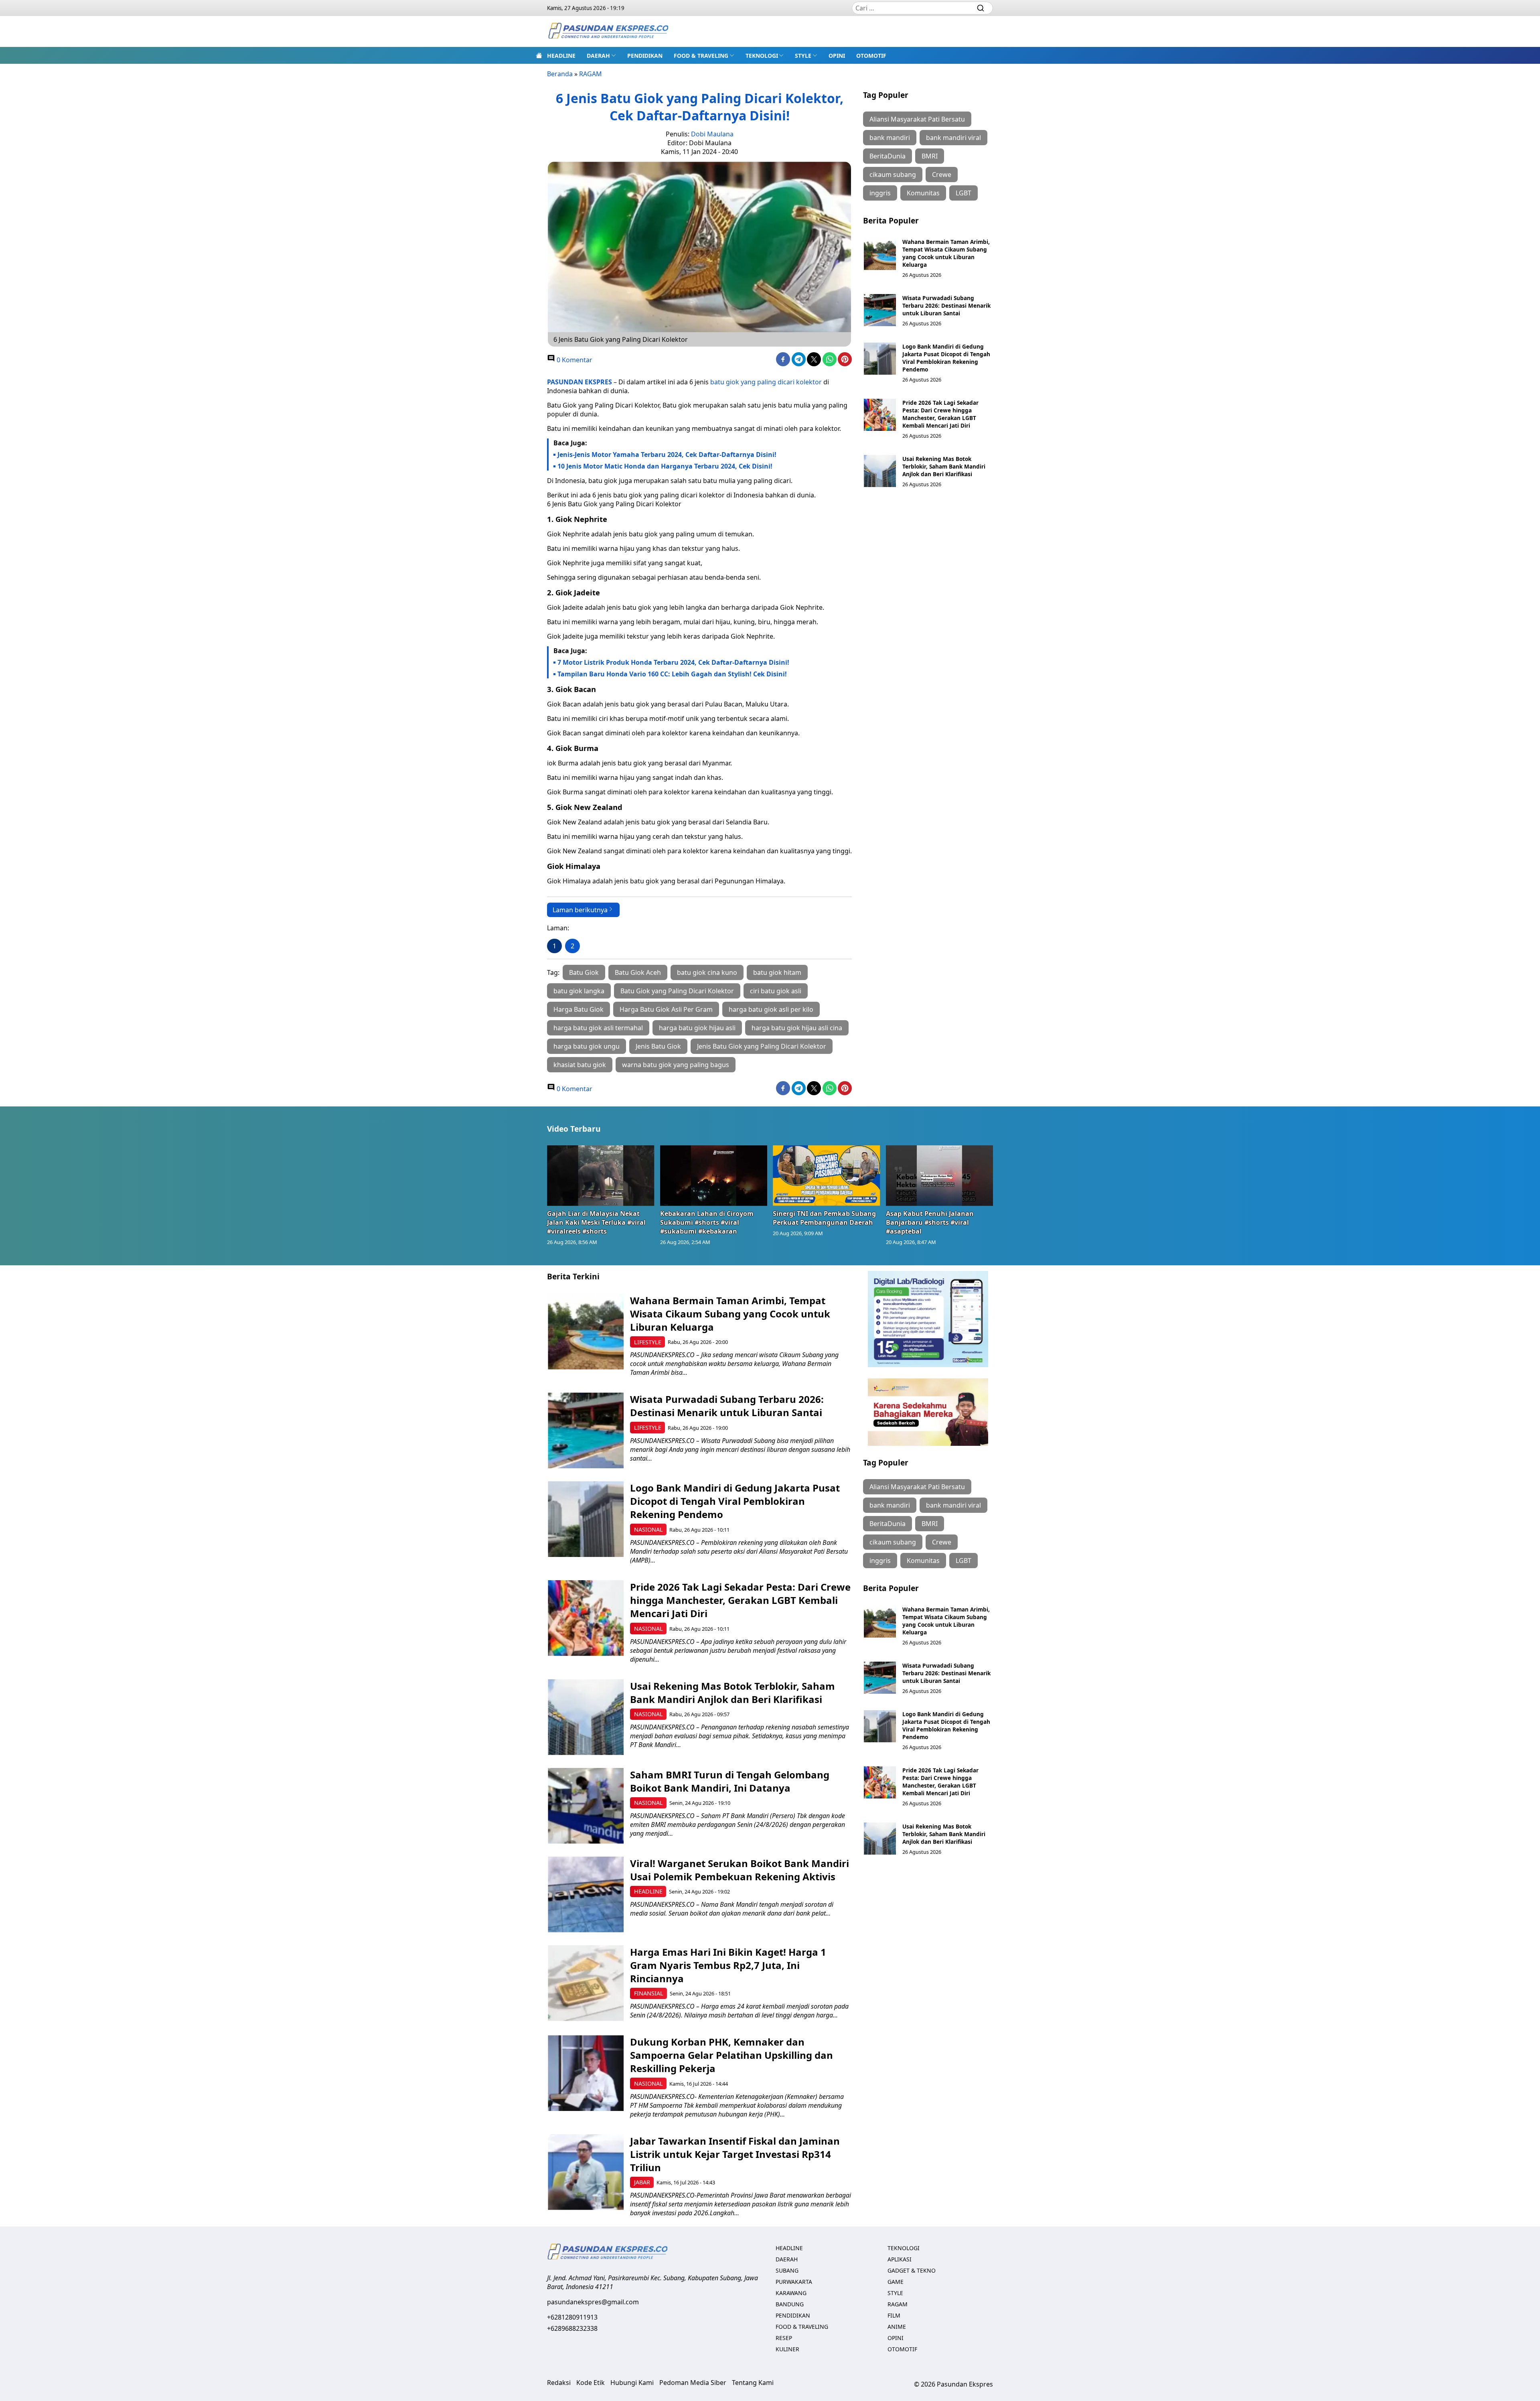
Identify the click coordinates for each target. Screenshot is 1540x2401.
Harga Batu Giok (579, 1009)
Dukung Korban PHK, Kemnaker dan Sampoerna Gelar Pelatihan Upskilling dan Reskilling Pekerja (731, 2055)
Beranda (560, 74)
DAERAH (598, 56)
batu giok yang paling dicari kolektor (766, 382)
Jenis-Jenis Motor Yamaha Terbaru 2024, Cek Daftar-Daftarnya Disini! (667, 455)
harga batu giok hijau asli (697, 1028)
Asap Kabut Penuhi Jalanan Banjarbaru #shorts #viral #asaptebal (930, 1222)
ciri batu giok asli (776, 991)
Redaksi (559, 2383)
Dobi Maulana (712, 134)
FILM (894, 2315)
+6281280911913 (572, 2317)
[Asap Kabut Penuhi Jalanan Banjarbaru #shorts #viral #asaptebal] (940, 1175)
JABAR (642, 2182)
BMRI (930, 156)
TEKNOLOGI (762, 56)
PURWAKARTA (794, 2282)
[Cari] (981, 8)
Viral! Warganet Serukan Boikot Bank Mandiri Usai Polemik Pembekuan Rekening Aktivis (740, 1870)
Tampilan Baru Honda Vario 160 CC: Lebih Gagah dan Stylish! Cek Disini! (672, 674)
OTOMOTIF (871, 56)
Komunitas (923, 193)
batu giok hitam (777, 972)
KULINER (787, 2349)
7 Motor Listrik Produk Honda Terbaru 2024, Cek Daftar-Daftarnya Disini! (673, 662)
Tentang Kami (753, 2383)
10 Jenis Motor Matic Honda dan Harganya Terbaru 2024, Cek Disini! (665, 466)
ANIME (897, 2327)
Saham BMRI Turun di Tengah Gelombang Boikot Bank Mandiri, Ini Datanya (730, 1781)
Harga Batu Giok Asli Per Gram (666, 1009)
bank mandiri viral (953, 138)
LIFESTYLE (648, 1342)
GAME (896, 2282)
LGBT (964, 193)
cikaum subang (893, 175)
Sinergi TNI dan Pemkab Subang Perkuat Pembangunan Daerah (824, 1218)
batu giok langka (579, 991)
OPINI (837, 56)
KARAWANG (791, 2293)
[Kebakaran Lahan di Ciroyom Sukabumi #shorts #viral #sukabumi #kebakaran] (714, 1175)
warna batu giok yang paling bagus (676, 1065)
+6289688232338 (572, 2328)
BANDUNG (790, 2304)
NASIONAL (648, 1529)
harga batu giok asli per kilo (771, 1009)
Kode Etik (591, 2383)
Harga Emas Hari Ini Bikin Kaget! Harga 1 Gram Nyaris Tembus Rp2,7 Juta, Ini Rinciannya (728, 1965)
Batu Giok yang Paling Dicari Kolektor (677, 991)
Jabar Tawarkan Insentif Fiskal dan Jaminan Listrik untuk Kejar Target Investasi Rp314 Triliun (735, 2154)
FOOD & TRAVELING (701, 56)
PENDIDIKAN (645, 56)
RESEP (784, 2338)
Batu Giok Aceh (638, 972)
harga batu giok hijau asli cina (797, 1028)
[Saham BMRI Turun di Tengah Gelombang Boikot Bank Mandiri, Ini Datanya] (586, 1806)
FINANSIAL (649, 1993)
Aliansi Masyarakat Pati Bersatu (917, 119)
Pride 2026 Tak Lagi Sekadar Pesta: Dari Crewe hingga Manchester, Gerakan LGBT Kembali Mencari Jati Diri (940, 414)
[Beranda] (539, 55)
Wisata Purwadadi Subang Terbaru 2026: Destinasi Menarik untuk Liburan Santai (946, 305)
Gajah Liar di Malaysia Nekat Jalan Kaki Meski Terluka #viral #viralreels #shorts (596, 1222)
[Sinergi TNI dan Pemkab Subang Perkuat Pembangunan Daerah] (827, 1175)
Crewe (942, 175)
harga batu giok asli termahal (598, 1028)
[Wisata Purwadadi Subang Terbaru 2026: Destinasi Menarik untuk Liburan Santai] (880, 310)
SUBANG (787, 2270)
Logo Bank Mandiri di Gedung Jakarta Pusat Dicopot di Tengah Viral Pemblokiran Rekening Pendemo (946, 358)
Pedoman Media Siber (693, 2383)
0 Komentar (574, 360)
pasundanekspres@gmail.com (593, 2302)
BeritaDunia (888, 156)
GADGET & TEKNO (912, 2270)
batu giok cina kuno (707, 972)
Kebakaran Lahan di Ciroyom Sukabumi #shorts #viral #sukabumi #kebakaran (707, 1222)
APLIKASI (900, 2259)
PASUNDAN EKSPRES (580, 382)
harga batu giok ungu (587, 1046)
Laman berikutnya (580, 910)
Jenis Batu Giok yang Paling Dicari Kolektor (762, 1046)
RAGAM (591, 74)
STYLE (803, 56)
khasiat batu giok (580, 1065)
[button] (601, 55)
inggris (880, 193)
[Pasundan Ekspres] (608, 31)
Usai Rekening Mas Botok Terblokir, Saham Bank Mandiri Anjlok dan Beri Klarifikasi (944, 466)
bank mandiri (890, 138)
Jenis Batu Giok (658, 1046)
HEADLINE (561, 56)
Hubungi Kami (632, 2383)
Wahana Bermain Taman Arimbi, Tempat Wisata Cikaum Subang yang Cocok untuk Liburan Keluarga (946, 253)
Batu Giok (584, 972)
